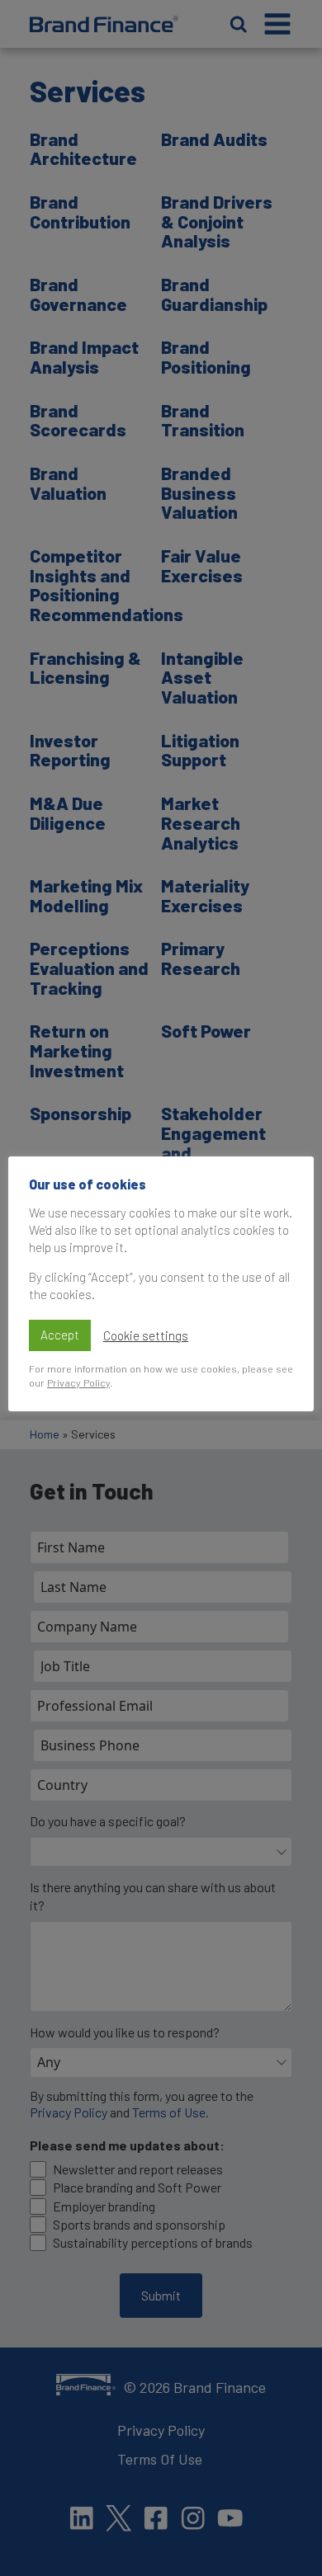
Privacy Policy (78, 1382)
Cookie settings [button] (146, 1335)
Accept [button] (60, 1335)
